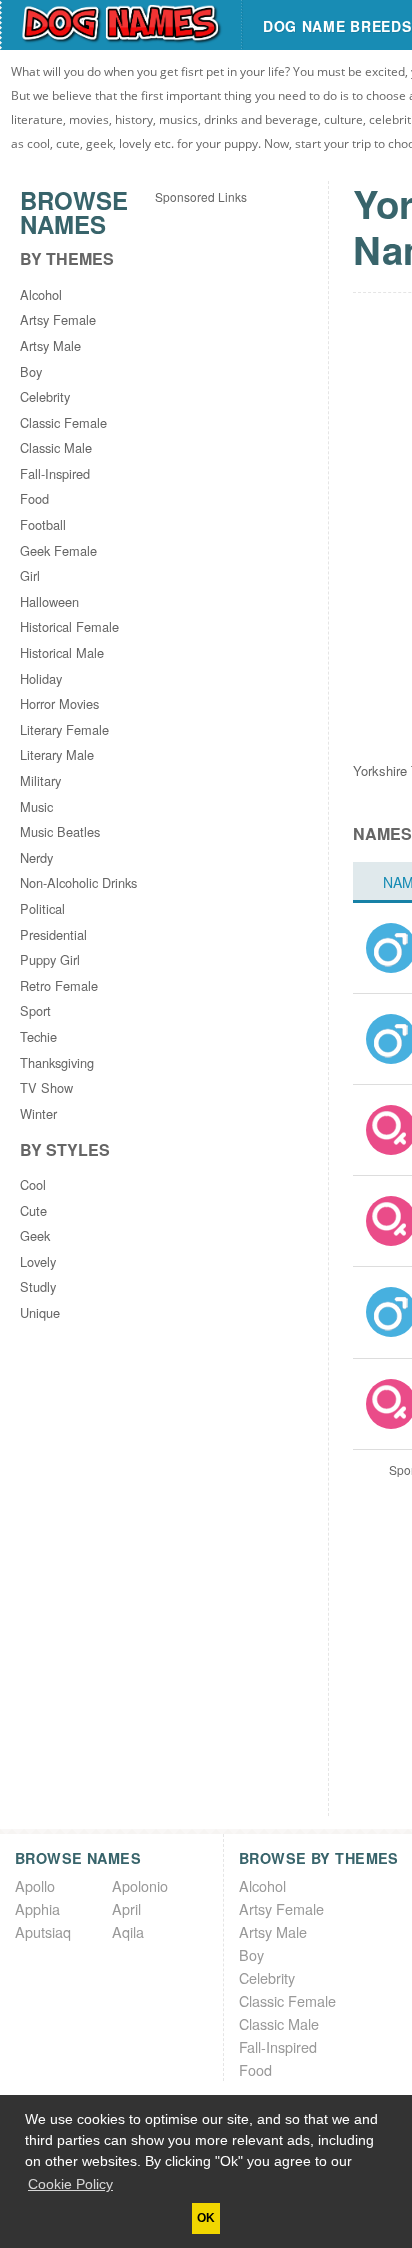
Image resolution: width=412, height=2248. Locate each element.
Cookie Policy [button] (70, 2184)
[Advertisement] (206, 407)
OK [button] (206, 2218)
